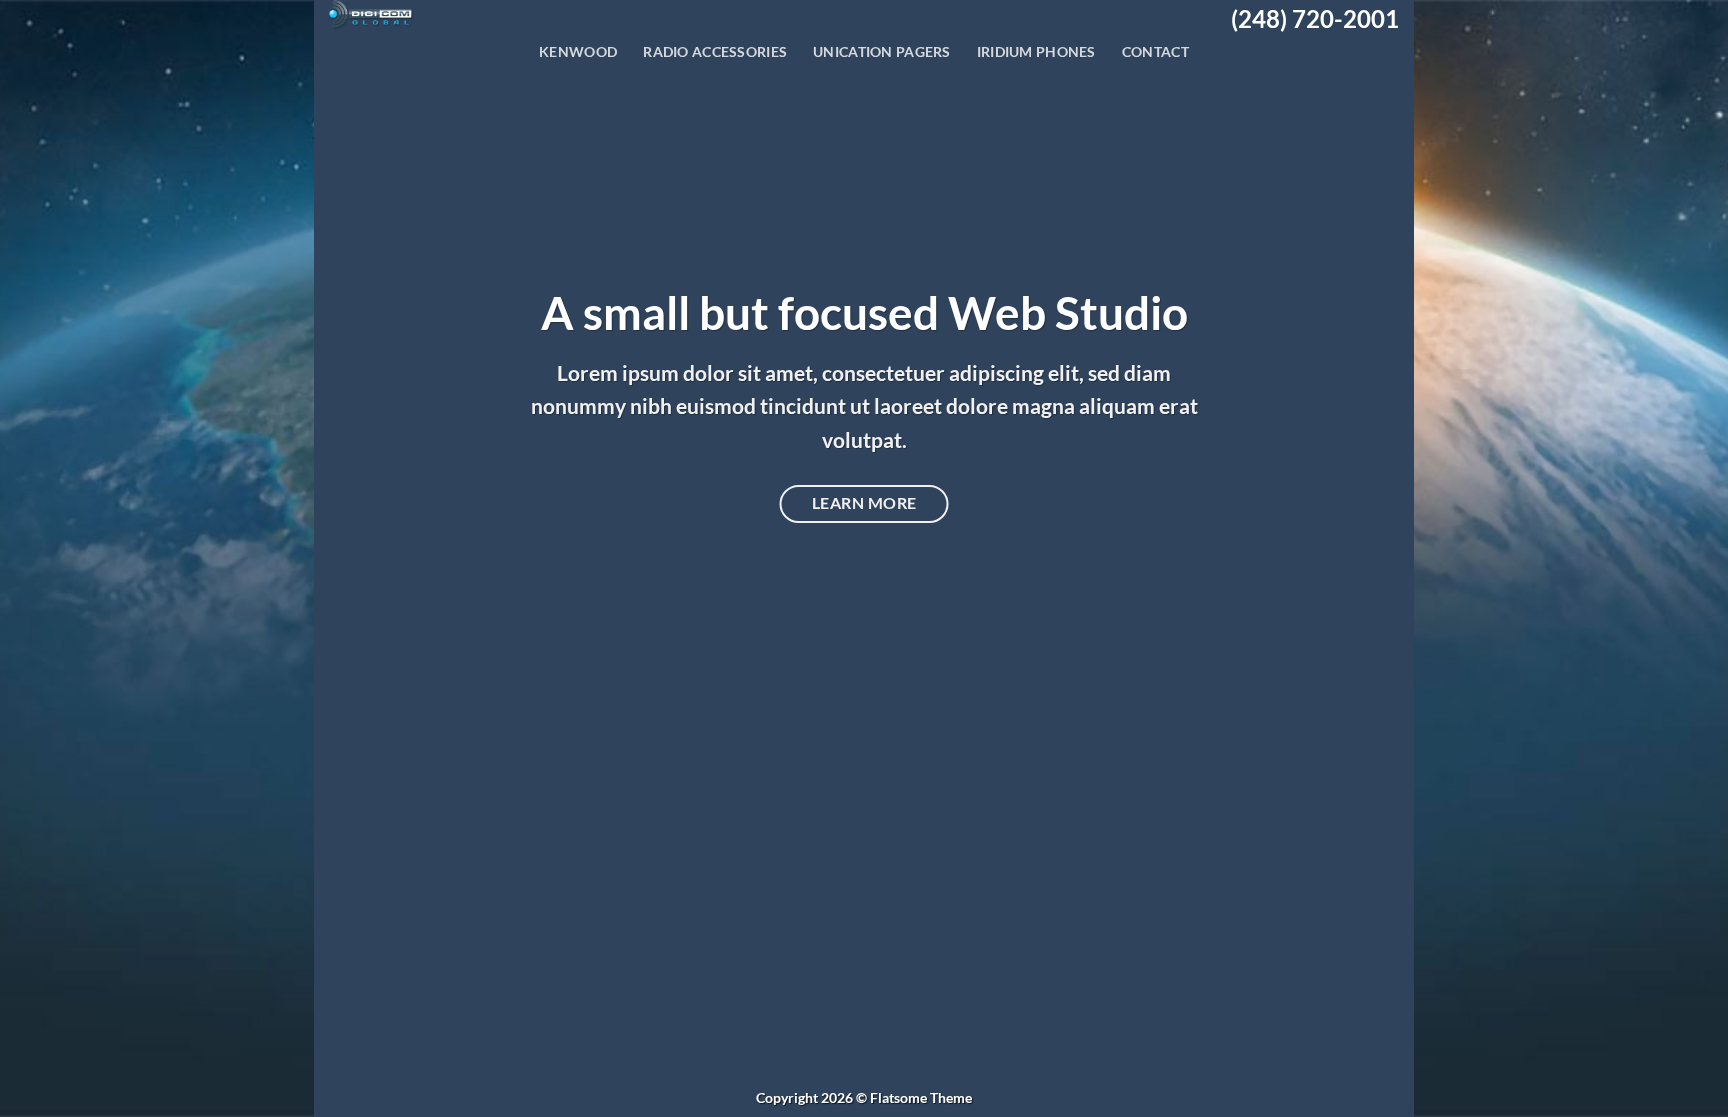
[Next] (1367, 558)
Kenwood (578, 51)
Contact (1155, 51)
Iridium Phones (1036, 51)
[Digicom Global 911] (445, 15)
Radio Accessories (715, 51)
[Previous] (361, 558)
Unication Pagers (882, 51)
